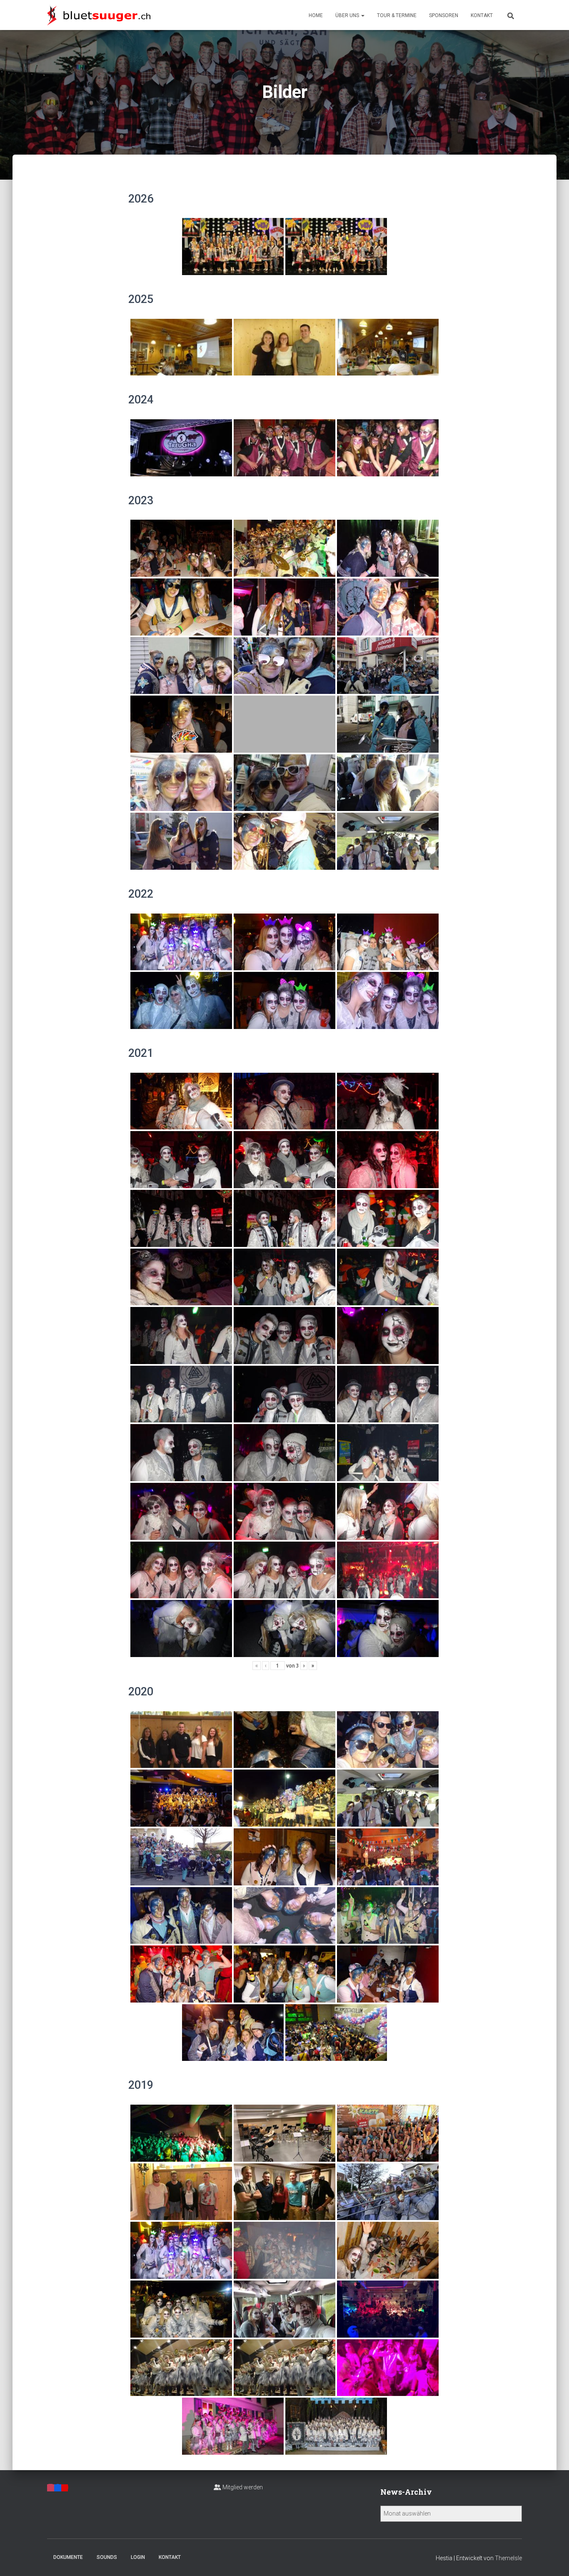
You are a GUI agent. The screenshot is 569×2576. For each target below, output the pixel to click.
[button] (362, 15)
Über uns (348, 15)
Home (316, 15)
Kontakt (482, 15)
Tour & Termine (397, 15)
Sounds (107, 2557)
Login (138, 2557)
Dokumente (68, 2557)
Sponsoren (444, 15)
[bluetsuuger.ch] (99, 15)
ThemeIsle (508, 2558)
